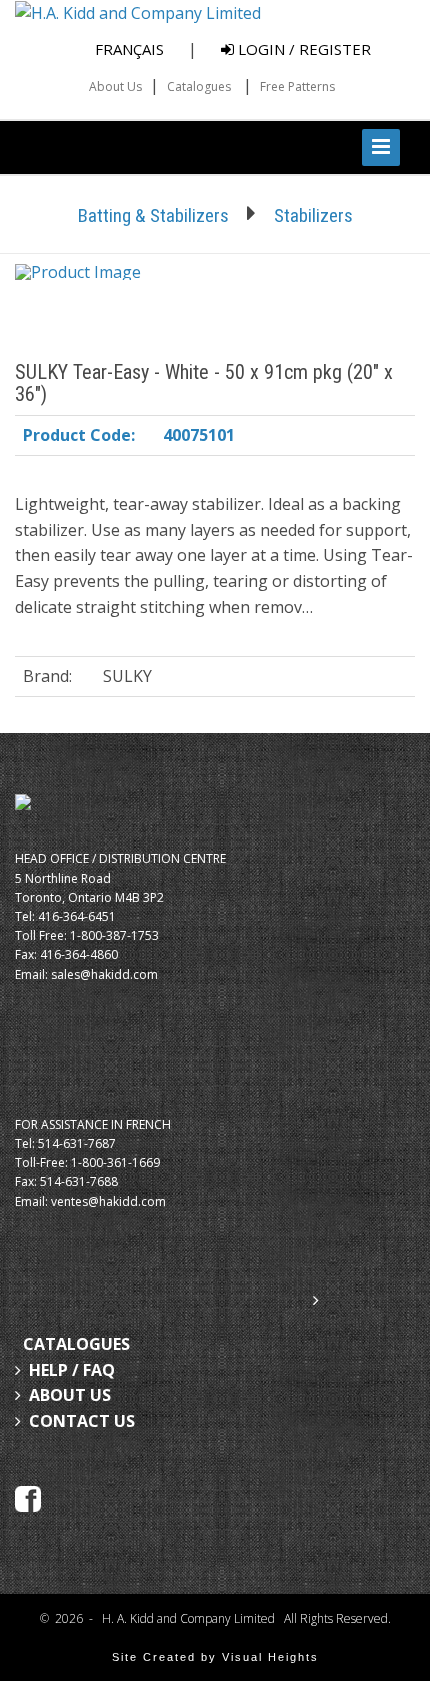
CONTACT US (82, 1421)
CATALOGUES (76, 1344)
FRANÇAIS (129, 49)
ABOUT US (70, 1395)
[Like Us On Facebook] (28, 1498)
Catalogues (199, 86)
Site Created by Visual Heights (215, 1657)
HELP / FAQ (72, 1370)
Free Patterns (297, 86)
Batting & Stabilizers (153, 215)
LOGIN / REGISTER (302, 49)
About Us (115, 86)
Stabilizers (313, 215)
